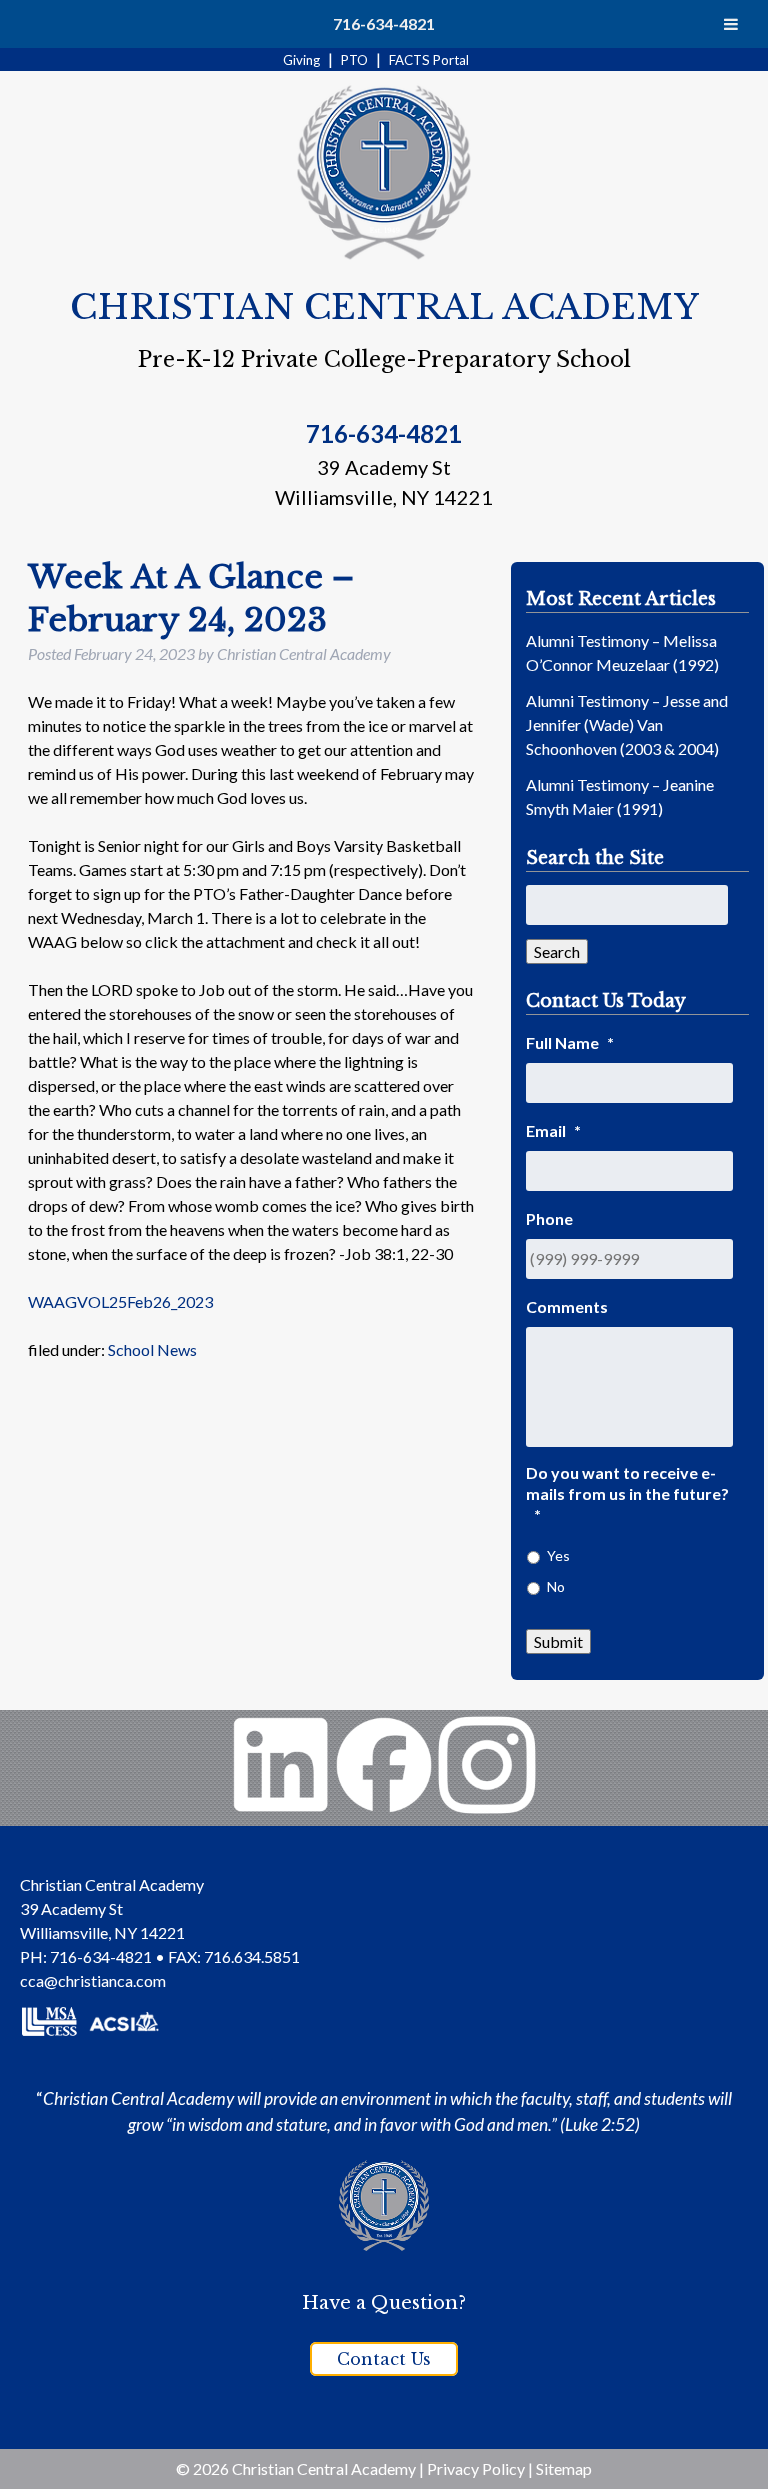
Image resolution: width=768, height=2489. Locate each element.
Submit (558, 1641)
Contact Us (384, 2359)
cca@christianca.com (93, 1980)
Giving (301, 60)
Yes (558, 1555)
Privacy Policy (476, 2468)
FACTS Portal (429, 60)
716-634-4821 (384, 23)
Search (557, 951)
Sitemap (564, 2468)
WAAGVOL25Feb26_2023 (120, 1301)
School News (152, 1349)
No (556, 1586)
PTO (354, 60)
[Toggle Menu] (731, 24)
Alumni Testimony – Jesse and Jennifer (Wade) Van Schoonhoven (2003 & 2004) (627, 724)
